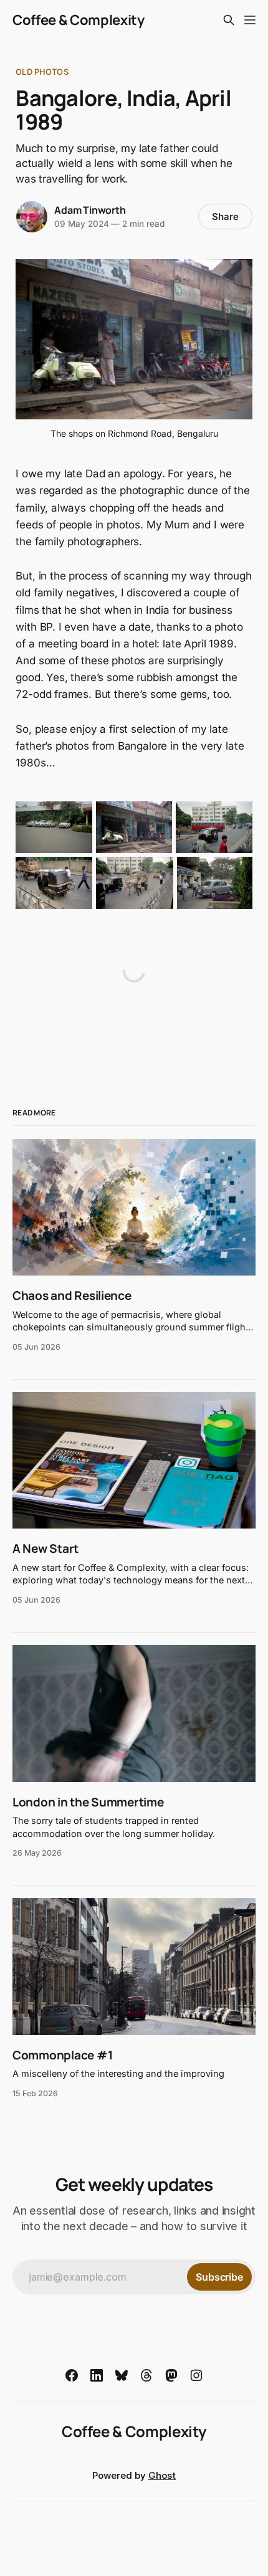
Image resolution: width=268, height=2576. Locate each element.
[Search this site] (229, 20)
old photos (42, 72)
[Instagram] (196, 2375)
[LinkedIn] (97, 2375)
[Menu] (250, 20)
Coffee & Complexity (79, 20)
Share (225, 217)
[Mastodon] (171, 2375)
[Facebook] (72, 2375)
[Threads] (146, 2375)
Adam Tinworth (90, 210)
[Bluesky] (122, 2375)
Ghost (162, 2475)
